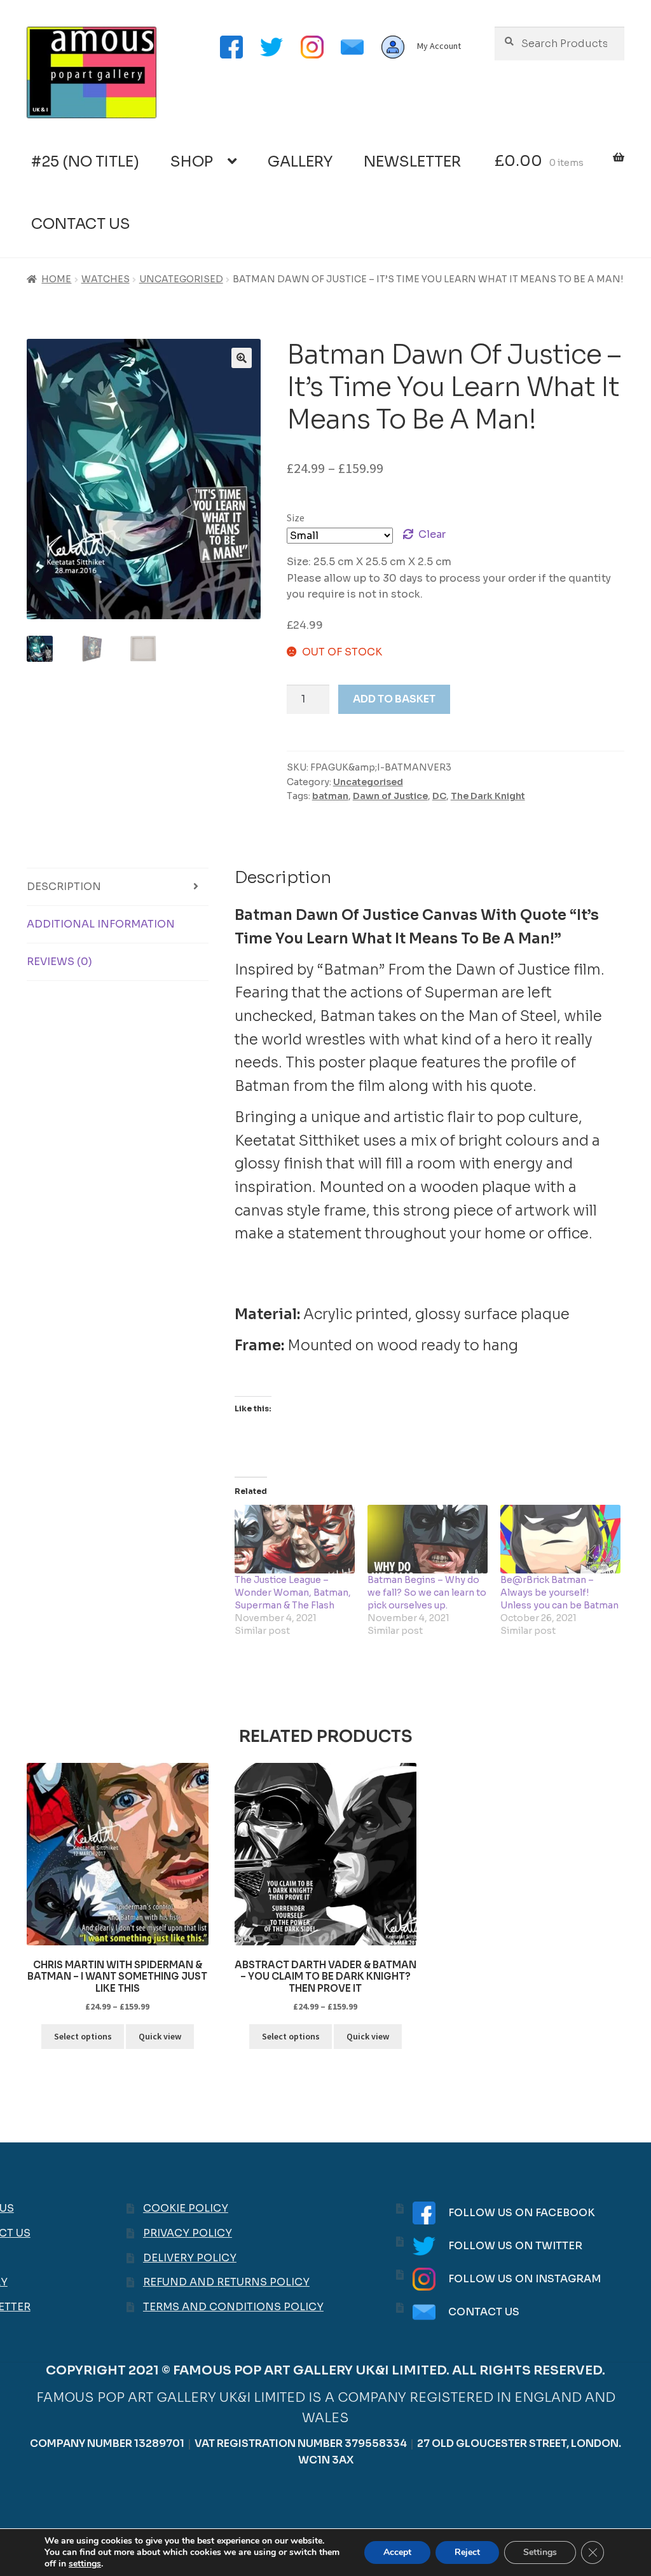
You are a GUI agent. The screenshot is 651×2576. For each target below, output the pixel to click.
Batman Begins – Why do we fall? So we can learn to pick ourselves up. (427, 1593)
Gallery (300, 162)
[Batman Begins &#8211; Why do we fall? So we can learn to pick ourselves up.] (428, 1539)
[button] (242, 358)
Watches (106, 279)
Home (56, 279)
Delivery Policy (190, 2258)
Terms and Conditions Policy (233, 2307)
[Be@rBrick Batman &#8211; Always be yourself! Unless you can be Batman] (560, 1539)
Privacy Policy (188, 2233)
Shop (192, 162)
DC (439, 796)
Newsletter (412, 162)
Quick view (160, 2036)
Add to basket (394, 699)
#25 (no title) (85, 162)
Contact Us (81, 224)
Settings (540, 2552)
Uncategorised (181, 279)
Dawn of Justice (390, 796)
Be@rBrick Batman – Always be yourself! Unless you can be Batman (559, 1593)
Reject (467, 2552)
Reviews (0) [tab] (59, 962)
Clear (432, 534)
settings (85, 2564)
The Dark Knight (488, 796)
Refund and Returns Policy (226, 2282)
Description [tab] (64, 887)
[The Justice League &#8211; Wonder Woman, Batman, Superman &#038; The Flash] (295, 1539)
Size (296, 517)
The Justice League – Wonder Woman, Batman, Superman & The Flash (293, 1593)
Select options (83, 2036)
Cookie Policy (186, 2208)
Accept (397, 2552)
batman (330, 796)
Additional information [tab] (101, 924)
